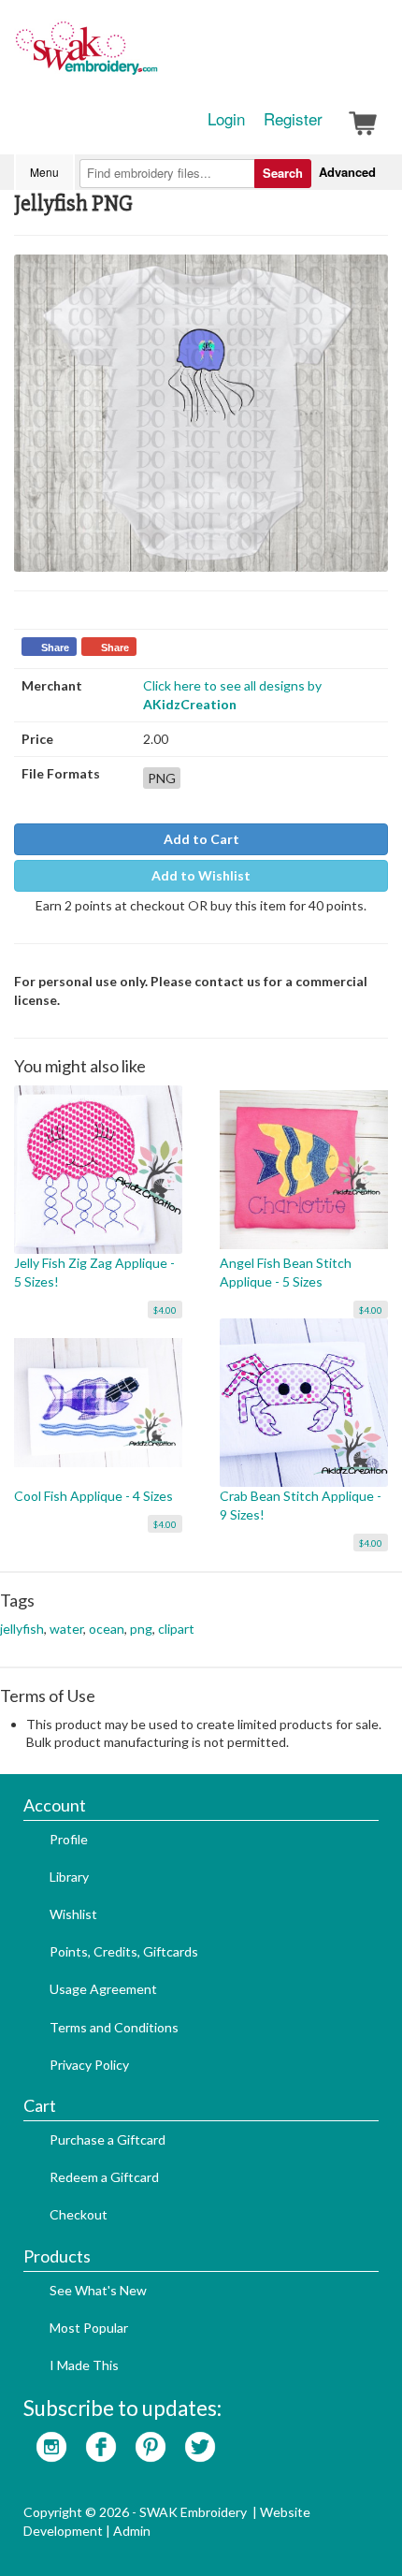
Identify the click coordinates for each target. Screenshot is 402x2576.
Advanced (347, 172)
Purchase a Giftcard (108, 2139)
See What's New (98, 2290)
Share (55, 648)
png (141, 1629)
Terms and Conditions (114, 2027)
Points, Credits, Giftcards (124, 1951)
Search (283, 173)
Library (69, 1877)
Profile (69, 1839)
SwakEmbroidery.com (154, 56)
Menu (44, 172)
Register (293, 119)
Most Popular (89, 2328)
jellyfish (22, 1629)
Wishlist (73, 1914)
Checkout (79, 2214)
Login (226, 119)
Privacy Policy (89, 2065)
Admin (132, 2531)
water (66, 1629)
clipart (176, 1629)
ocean (107, 1629)
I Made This (84, 2365)
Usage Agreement (103, 1989)
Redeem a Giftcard (104, 2177)
